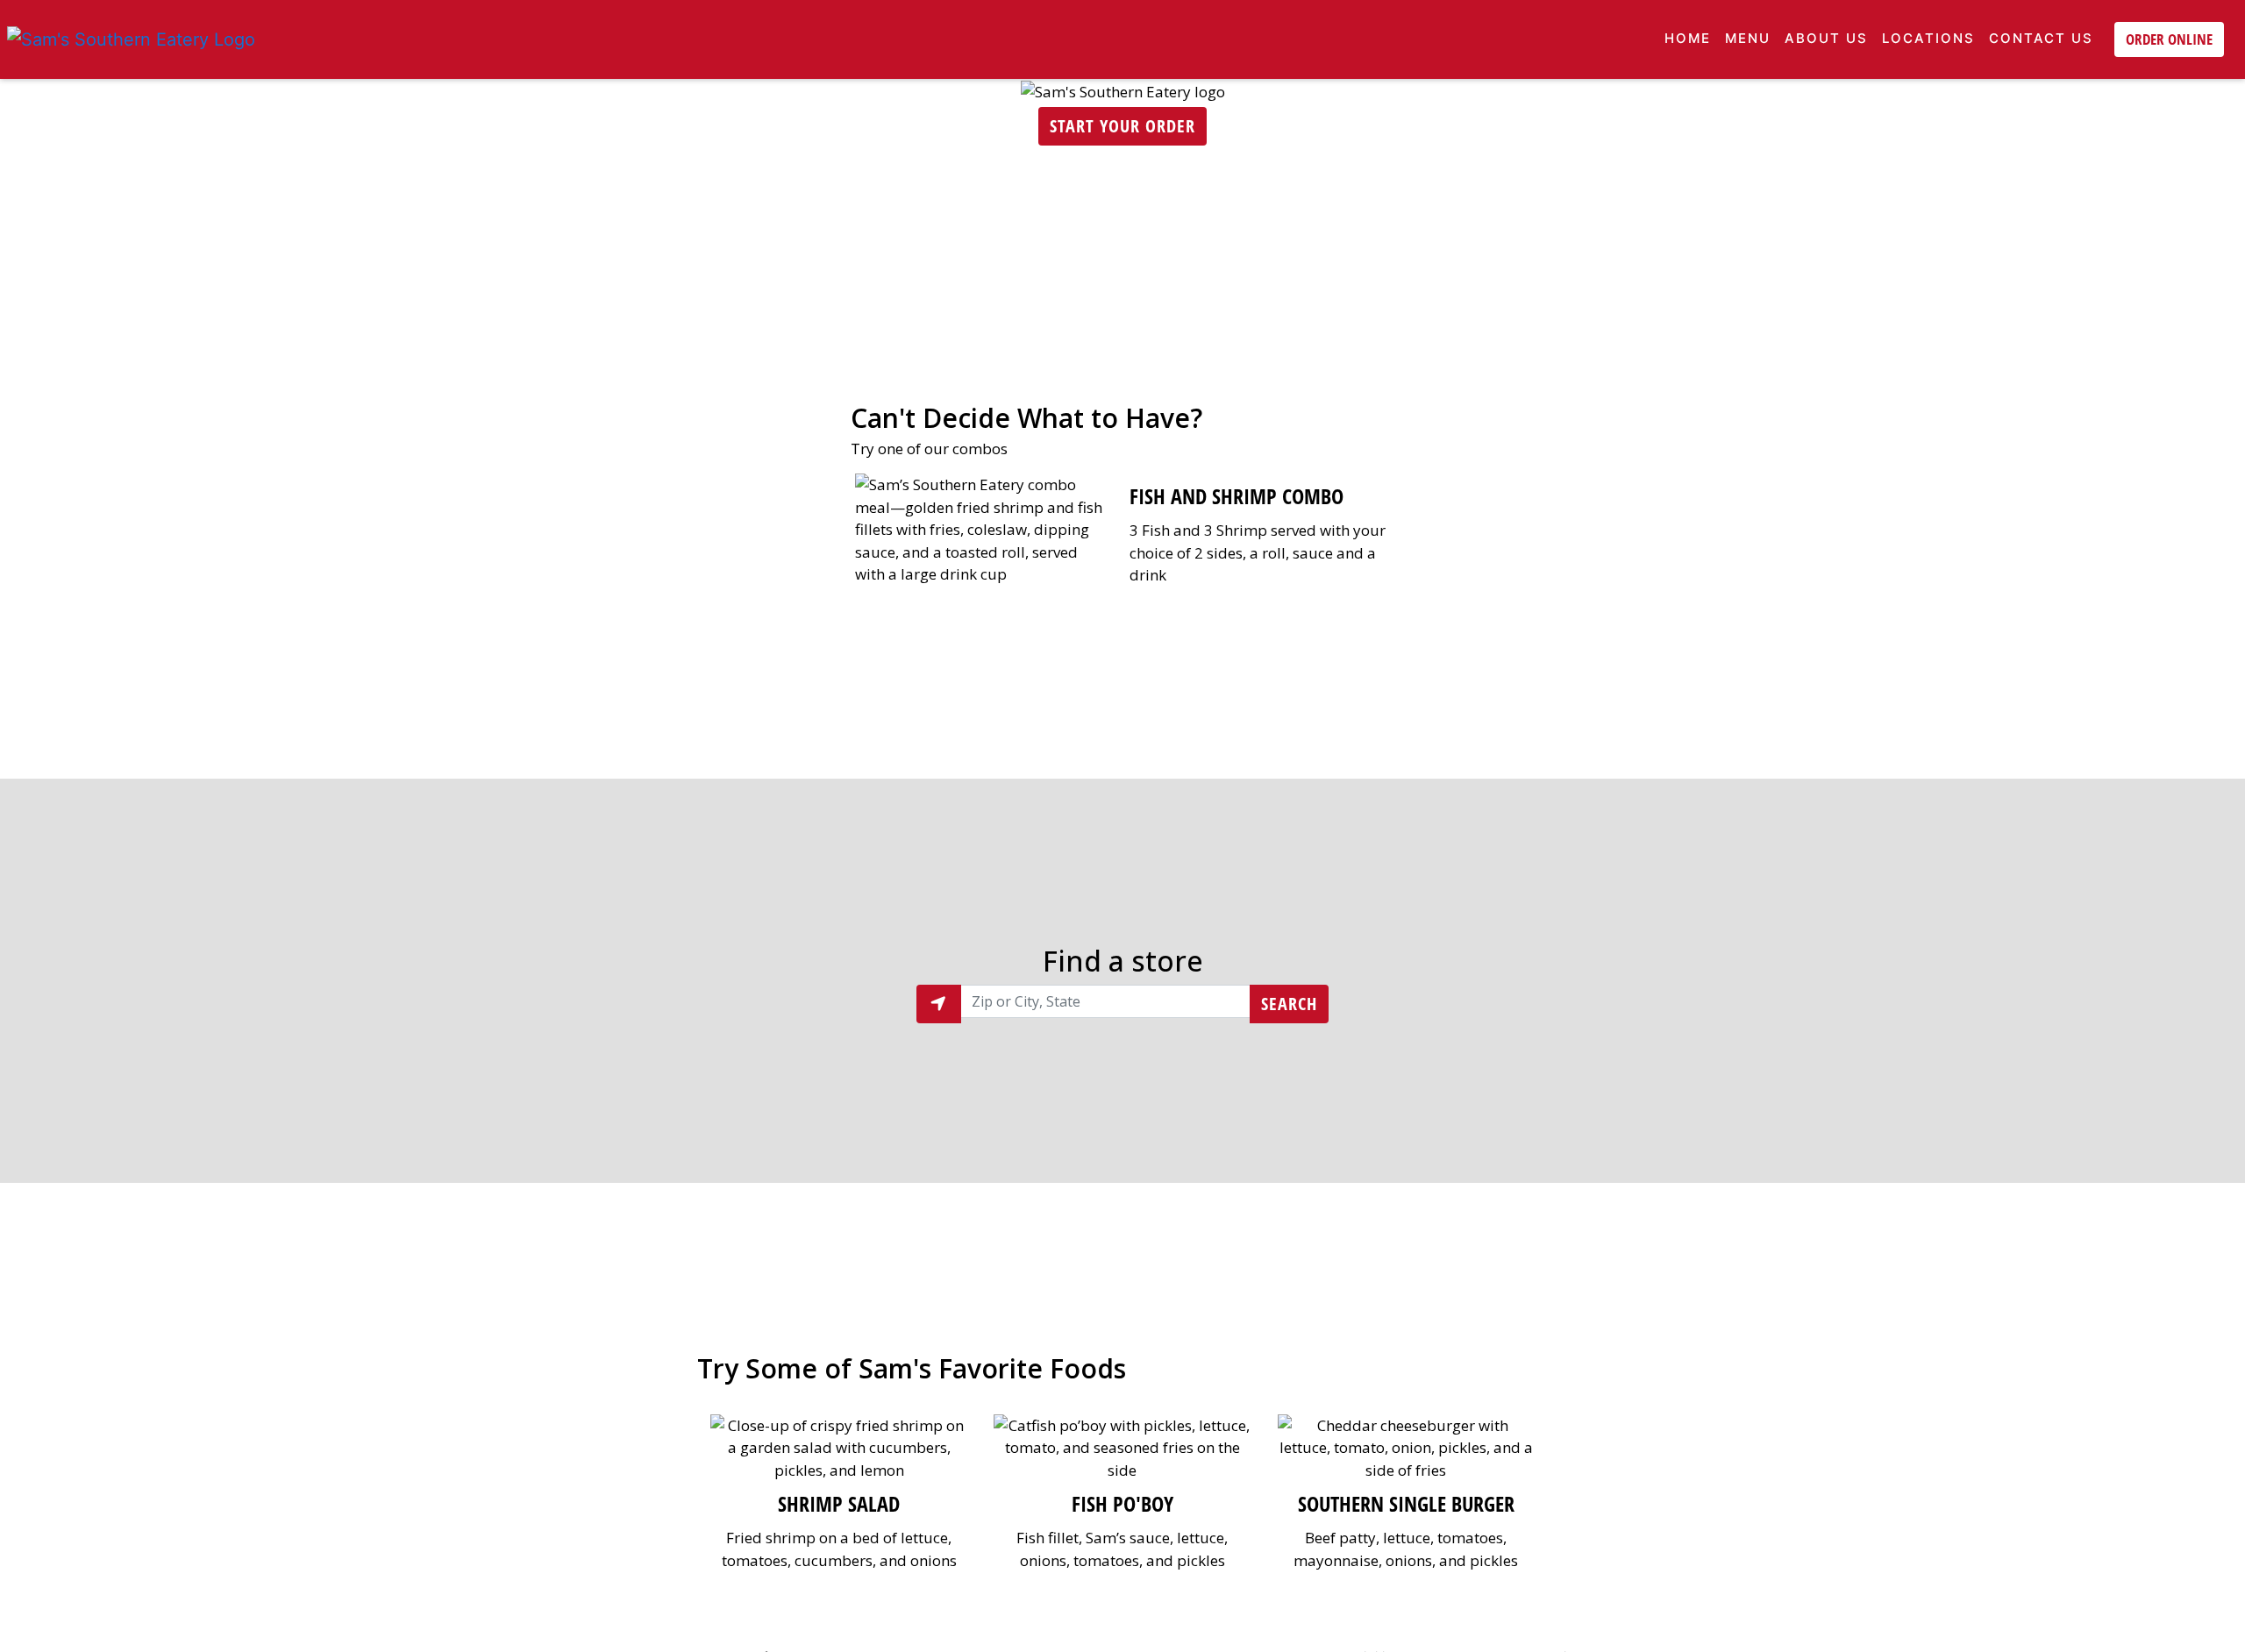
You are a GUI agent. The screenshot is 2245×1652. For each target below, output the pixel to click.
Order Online (2169, 39)
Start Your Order (1122, 126)
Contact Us (2041, 38)
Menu (1748, 38)
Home (1688, 38)
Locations (1928, 38)
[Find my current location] (939, 1004)
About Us (1826, 38)
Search (1289, 1004)
